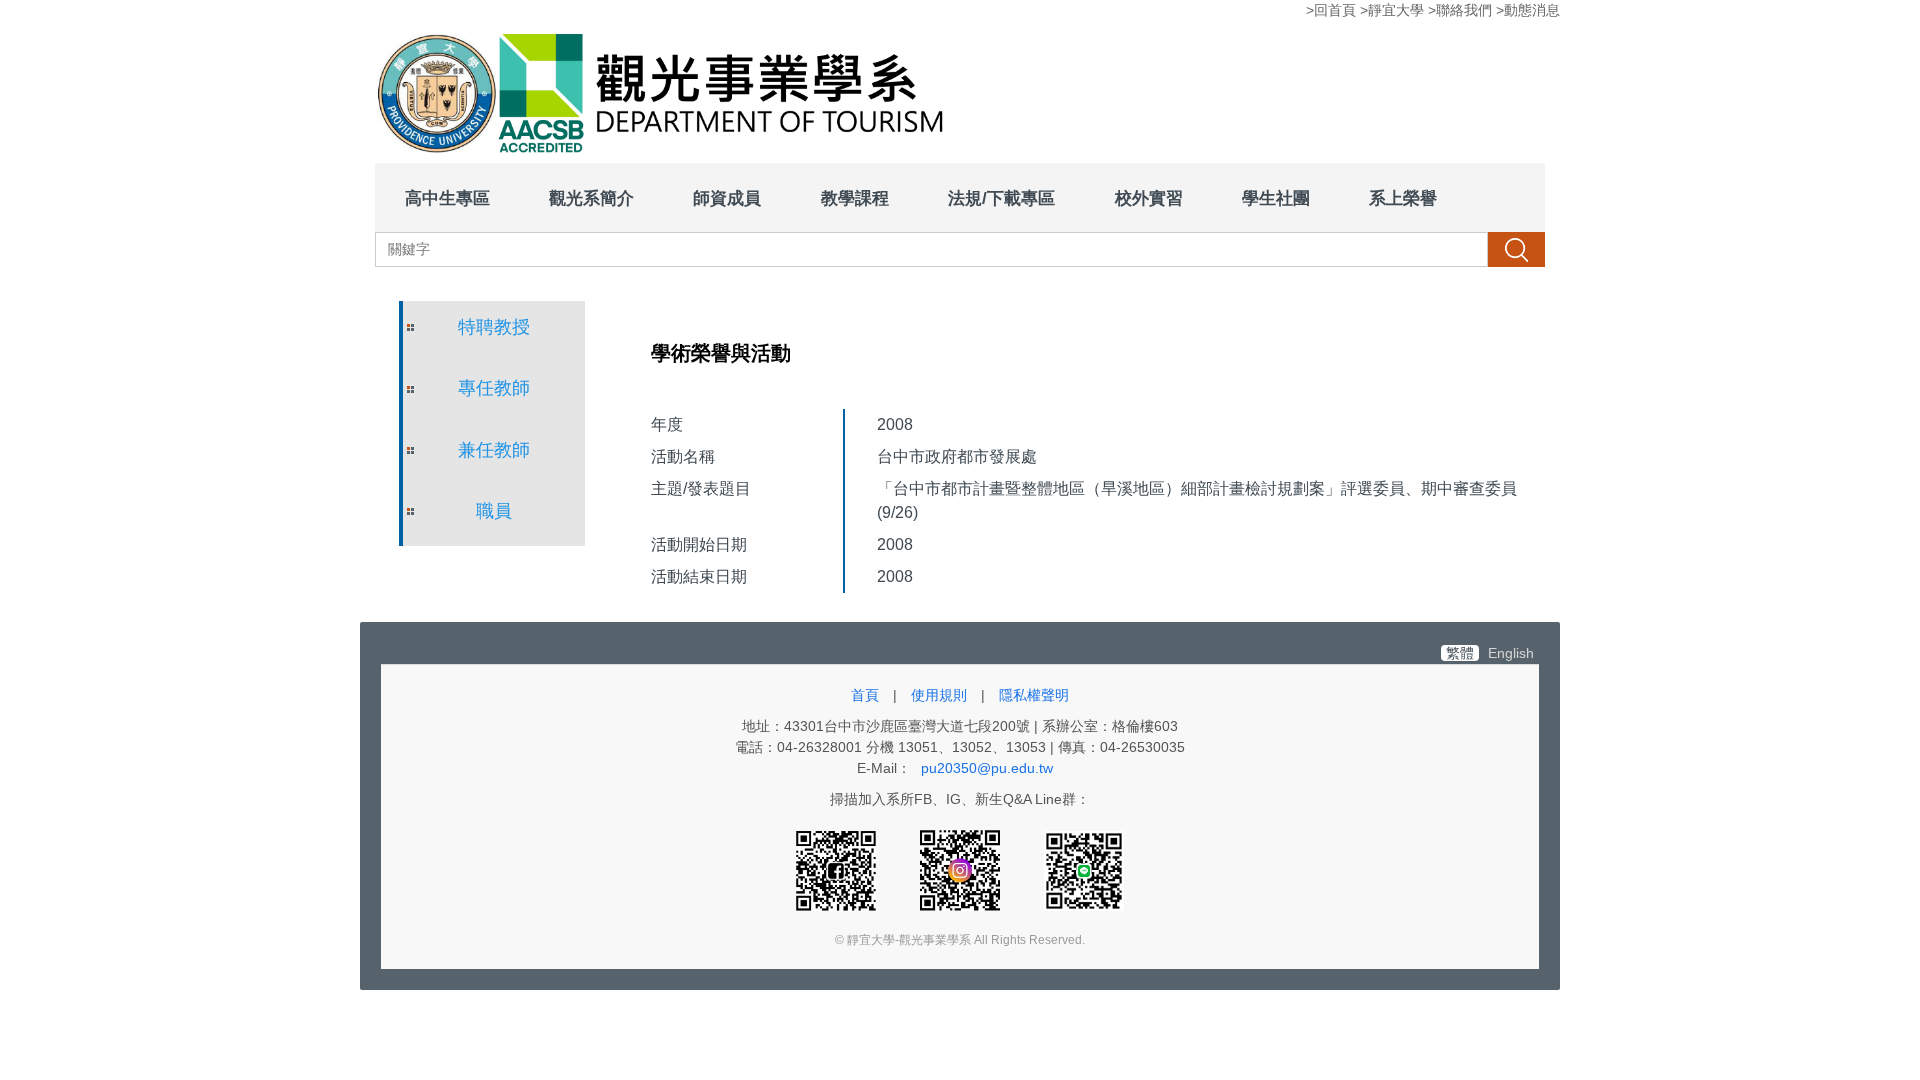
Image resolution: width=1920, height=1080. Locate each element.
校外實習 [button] (1149, 198)
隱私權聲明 (1034, 695)
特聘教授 (494, 327)
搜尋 (1516, 249)
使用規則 (939, 695)
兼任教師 (494, 450)
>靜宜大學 (1392, 10)
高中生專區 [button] (447, 198)
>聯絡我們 (1460, 10)
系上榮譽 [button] (1403, 198)
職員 (494, 511)
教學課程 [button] (855, 198)
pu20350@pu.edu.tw (987, 768)
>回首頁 (1331, 10)
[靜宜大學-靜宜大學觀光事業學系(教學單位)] (667, 96)
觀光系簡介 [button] (591, 198)
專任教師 (494, 388)
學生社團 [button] (1276, 198)
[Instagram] (962, 870)
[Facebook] (838, 870)
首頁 (865, 695)
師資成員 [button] (727, 198)
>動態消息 (1528, 10)
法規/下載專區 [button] (1001, 198)
